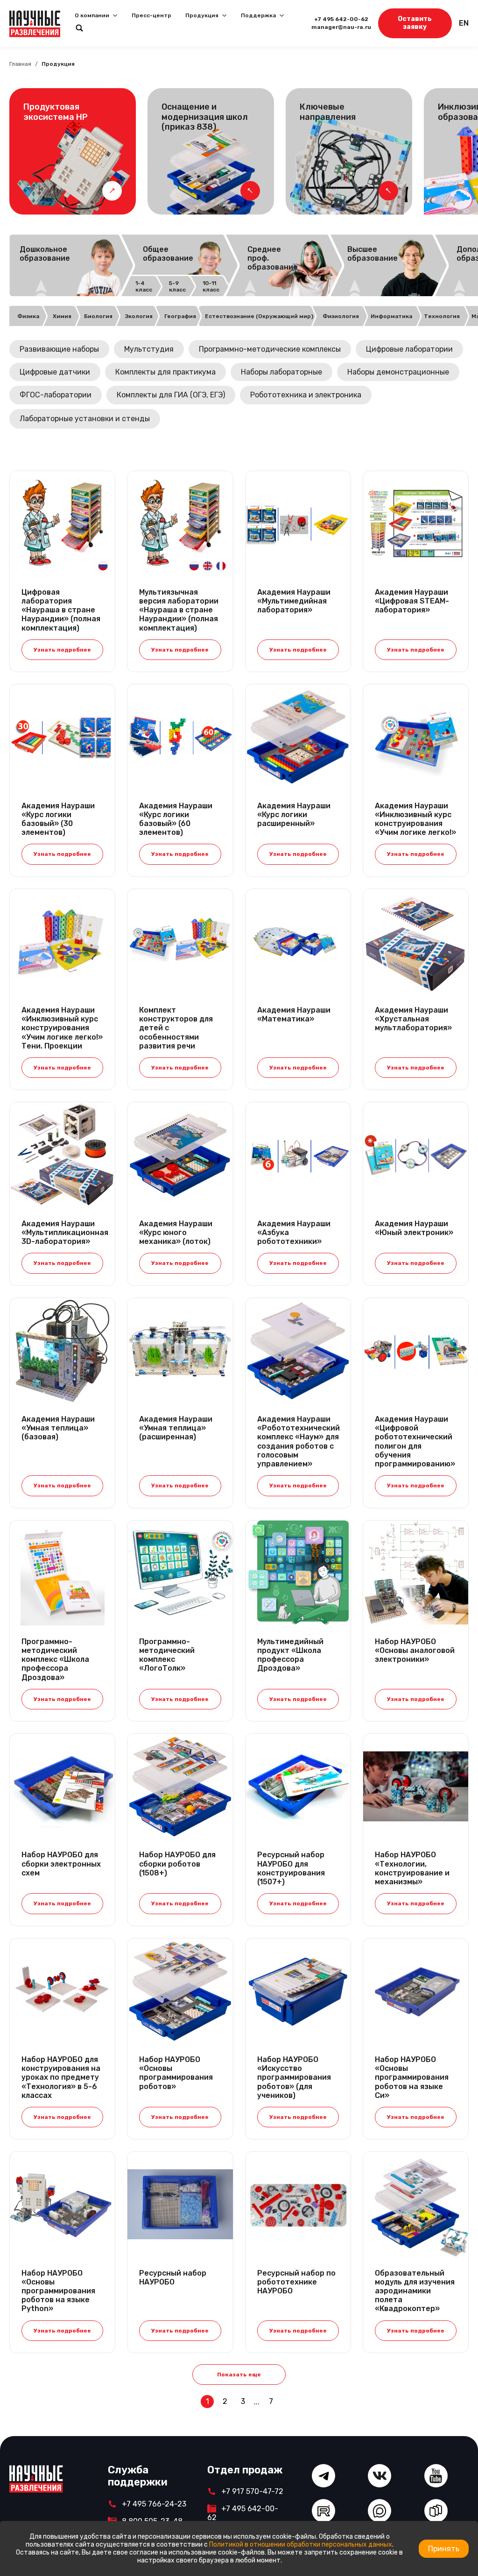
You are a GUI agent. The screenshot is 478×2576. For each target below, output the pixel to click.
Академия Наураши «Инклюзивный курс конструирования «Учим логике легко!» (415, 819)
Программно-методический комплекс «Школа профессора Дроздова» (55, 1659)
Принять (444, 2549)
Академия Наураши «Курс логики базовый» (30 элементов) (58, 819)
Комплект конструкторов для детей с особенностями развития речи (176, 1028)
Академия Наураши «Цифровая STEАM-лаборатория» (412, 601)
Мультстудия (149, 349)
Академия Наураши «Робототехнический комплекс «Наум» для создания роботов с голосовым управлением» (298, 1441)
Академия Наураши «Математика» (294, 1014)
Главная (20, 64)
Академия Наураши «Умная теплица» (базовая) (58, 1428)
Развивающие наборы (59, 349)
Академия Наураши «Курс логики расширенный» (294, 815)
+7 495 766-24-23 (154, 2504)
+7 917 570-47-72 (252, 2491)
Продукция (202, 15)
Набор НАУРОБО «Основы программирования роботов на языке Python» (58, 2291)
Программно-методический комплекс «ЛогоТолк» (167, 1655)
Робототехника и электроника (306, 395)
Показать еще (239, 2375)
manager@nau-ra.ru (341, 27)
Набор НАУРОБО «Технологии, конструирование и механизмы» (412, 1868)
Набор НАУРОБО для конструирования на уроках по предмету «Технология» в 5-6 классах (61, 2077)
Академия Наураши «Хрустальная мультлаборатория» (413, 1019)
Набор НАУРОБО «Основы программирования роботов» (176, 2073)
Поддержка (258, 15)
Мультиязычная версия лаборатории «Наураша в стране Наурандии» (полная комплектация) (179, 610)
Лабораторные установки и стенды (85, 419)
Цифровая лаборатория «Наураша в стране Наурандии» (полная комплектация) (61, 610)
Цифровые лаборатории (409, 349)
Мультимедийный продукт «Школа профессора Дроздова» (290, 1655)
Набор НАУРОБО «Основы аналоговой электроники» (415, 1650)
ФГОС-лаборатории (56, 395)
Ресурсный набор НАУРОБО (173, 2277)
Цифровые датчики (55, 372)
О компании (92, 15)
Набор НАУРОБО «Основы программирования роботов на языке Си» (412, 2077)
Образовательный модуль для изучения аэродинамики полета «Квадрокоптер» (415, 2291)
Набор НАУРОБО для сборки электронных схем (61, 1864)
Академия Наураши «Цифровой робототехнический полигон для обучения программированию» (415, 1441)
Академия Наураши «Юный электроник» (414, 1228)
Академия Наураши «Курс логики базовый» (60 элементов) (176, 819)
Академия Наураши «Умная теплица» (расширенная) (176, 1428)
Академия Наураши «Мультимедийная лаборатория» (294, 601)
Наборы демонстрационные (398, 372)
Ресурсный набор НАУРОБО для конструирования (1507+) (291, 1868)
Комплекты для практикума (165, 372)
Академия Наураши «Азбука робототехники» (294, 1232)
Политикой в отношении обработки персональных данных (301, 2545)
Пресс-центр (151, 15)
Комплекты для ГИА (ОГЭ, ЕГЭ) (171, 395)
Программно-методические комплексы (270, 349)
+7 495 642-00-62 (341, 19)
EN (464, 23)
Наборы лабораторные (281, 372)
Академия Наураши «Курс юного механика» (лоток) (176, 1232)
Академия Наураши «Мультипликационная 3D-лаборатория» (62, 1232)
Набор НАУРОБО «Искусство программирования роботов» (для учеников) (294, 2077)
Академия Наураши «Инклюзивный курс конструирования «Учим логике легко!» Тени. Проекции (62, 1028)
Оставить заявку (415, 23)
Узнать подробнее (62, 650)
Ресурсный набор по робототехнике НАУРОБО (296, 2282)
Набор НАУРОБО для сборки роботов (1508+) (177, 1864)
